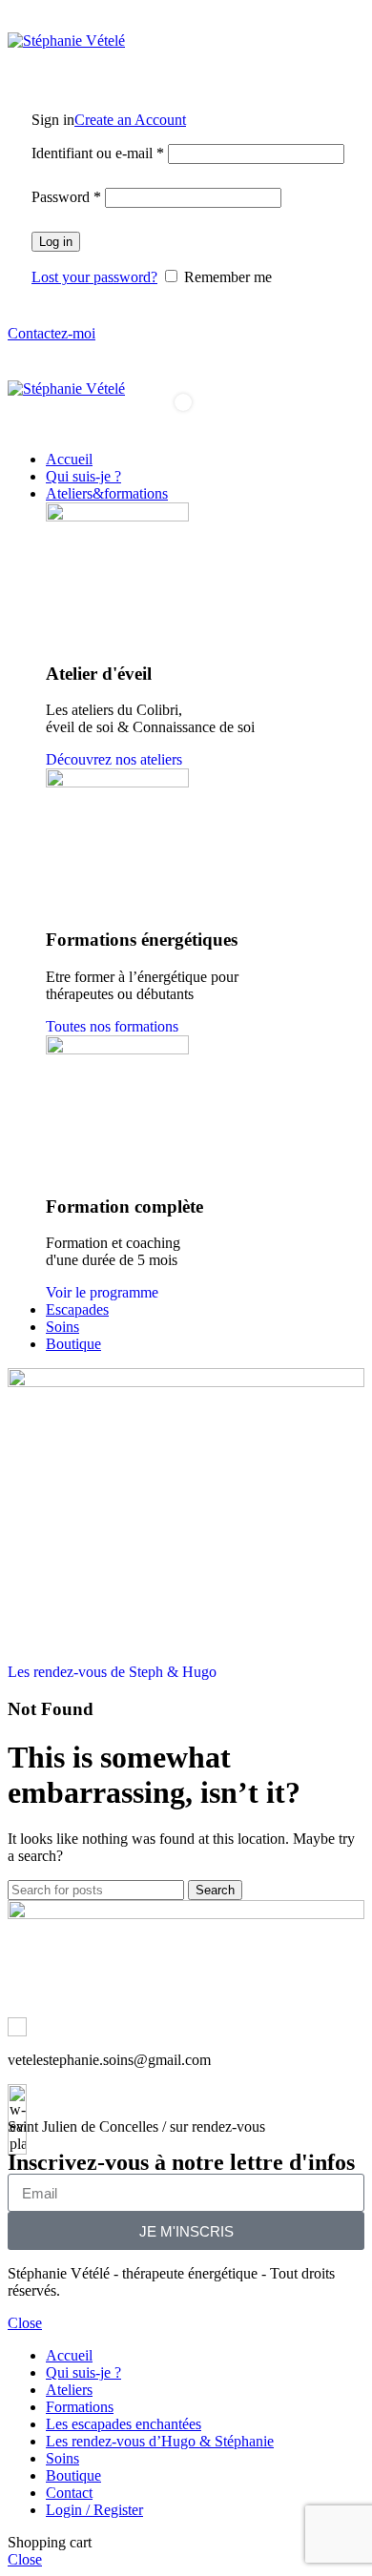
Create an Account (130, 120)
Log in (56, 242)
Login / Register (94, 2510)
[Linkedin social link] (62, 20)
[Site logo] (66, 41)
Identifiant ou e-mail (98, 153)
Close (25, 2323)
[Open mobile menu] (186, 361)
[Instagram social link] (19, 20)
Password (66, 197)
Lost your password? (94, 277)
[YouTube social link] (41, 20)
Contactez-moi (52, 333)
